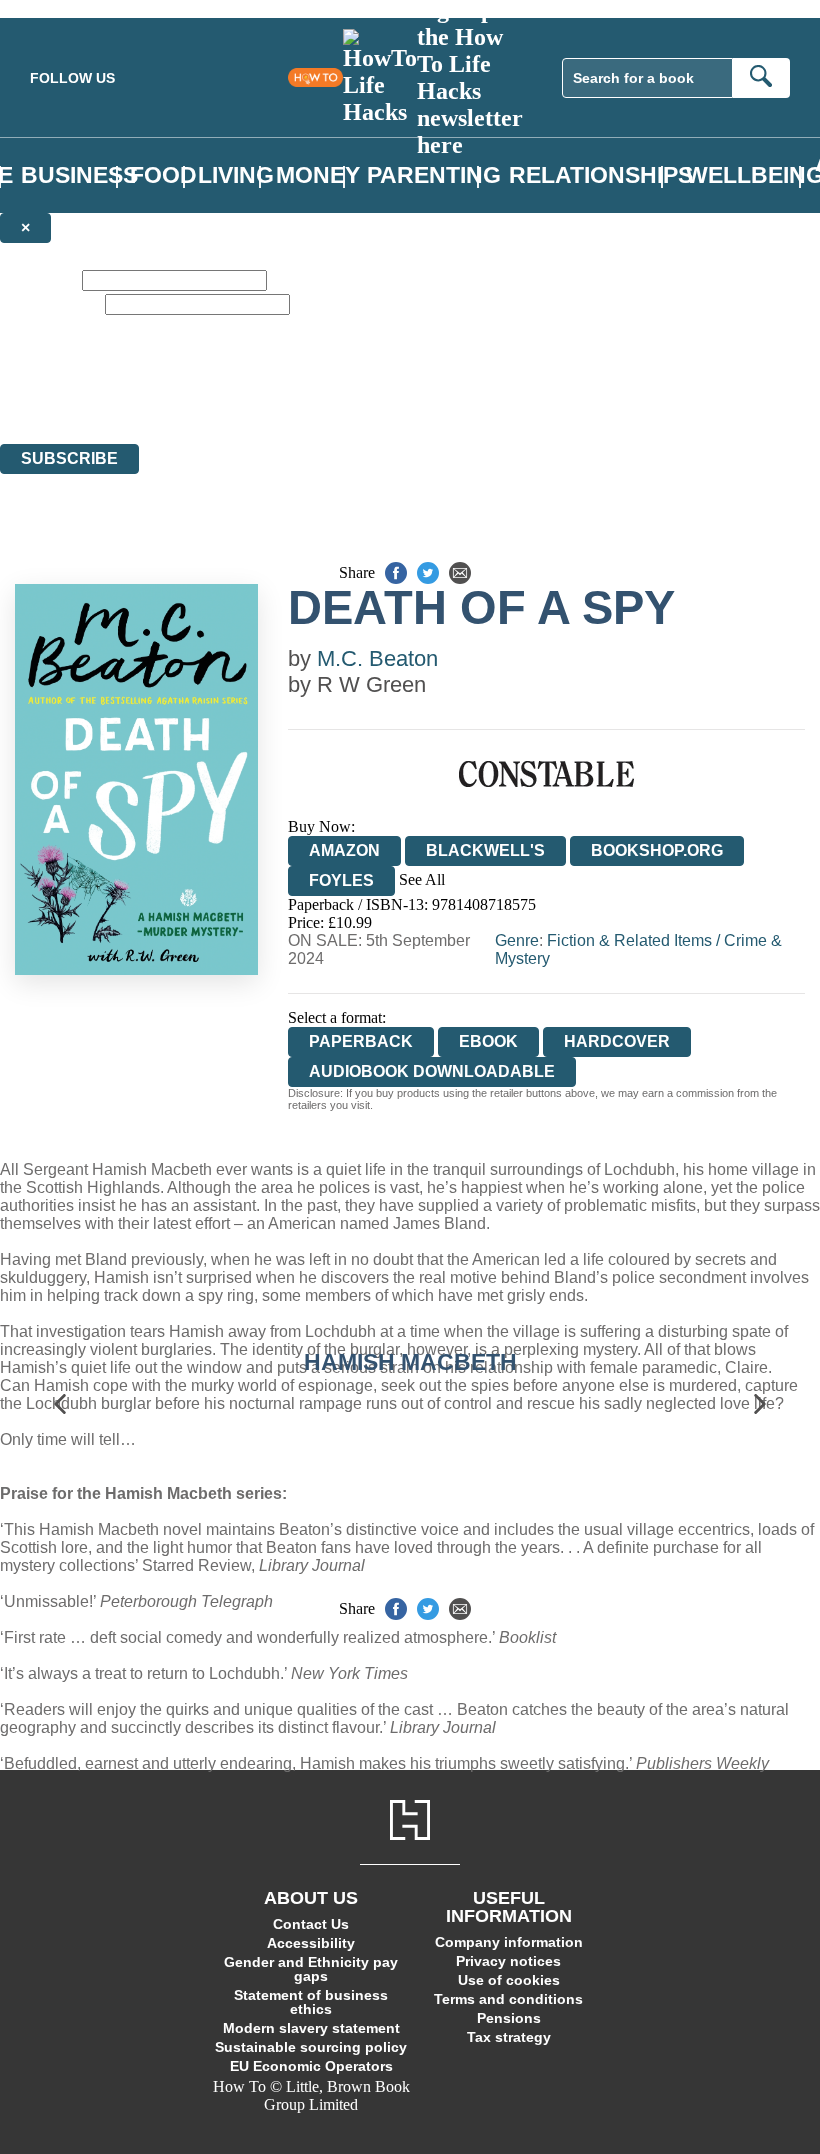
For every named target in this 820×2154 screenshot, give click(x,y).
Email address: (50, 303)
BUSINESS (79, 175)
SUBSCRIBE (69, 458)
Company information (509, 1942)
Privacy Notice (394, 398)
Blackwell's (485, 850)
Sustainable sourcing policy (311, 2047)
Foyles (341, 880)
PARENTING (434, 175)
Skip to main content (65, 8)
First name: (39, 279)
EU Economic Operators (311, 2066)
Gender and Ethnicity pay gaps (311, 1969)
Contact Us (311, 1924)
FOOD (163, 175)
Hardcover (617, 1041)
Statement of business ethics (311, 2002)
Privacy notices (508, 1961)
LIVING (236, 175)
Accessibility (311, 1943)
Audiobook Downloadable (432, 1071)
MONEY (318, 175)
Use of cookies (509, 1980)
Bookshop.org (657, 850)
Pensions (509, 2018)
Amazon (344, 850)
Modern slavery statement (311, 2028)
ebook (488, 1041)
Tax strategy (509, 2037)
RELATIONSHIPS (601, 175)
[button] (60, 1403)
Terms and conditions (508, 1999)
